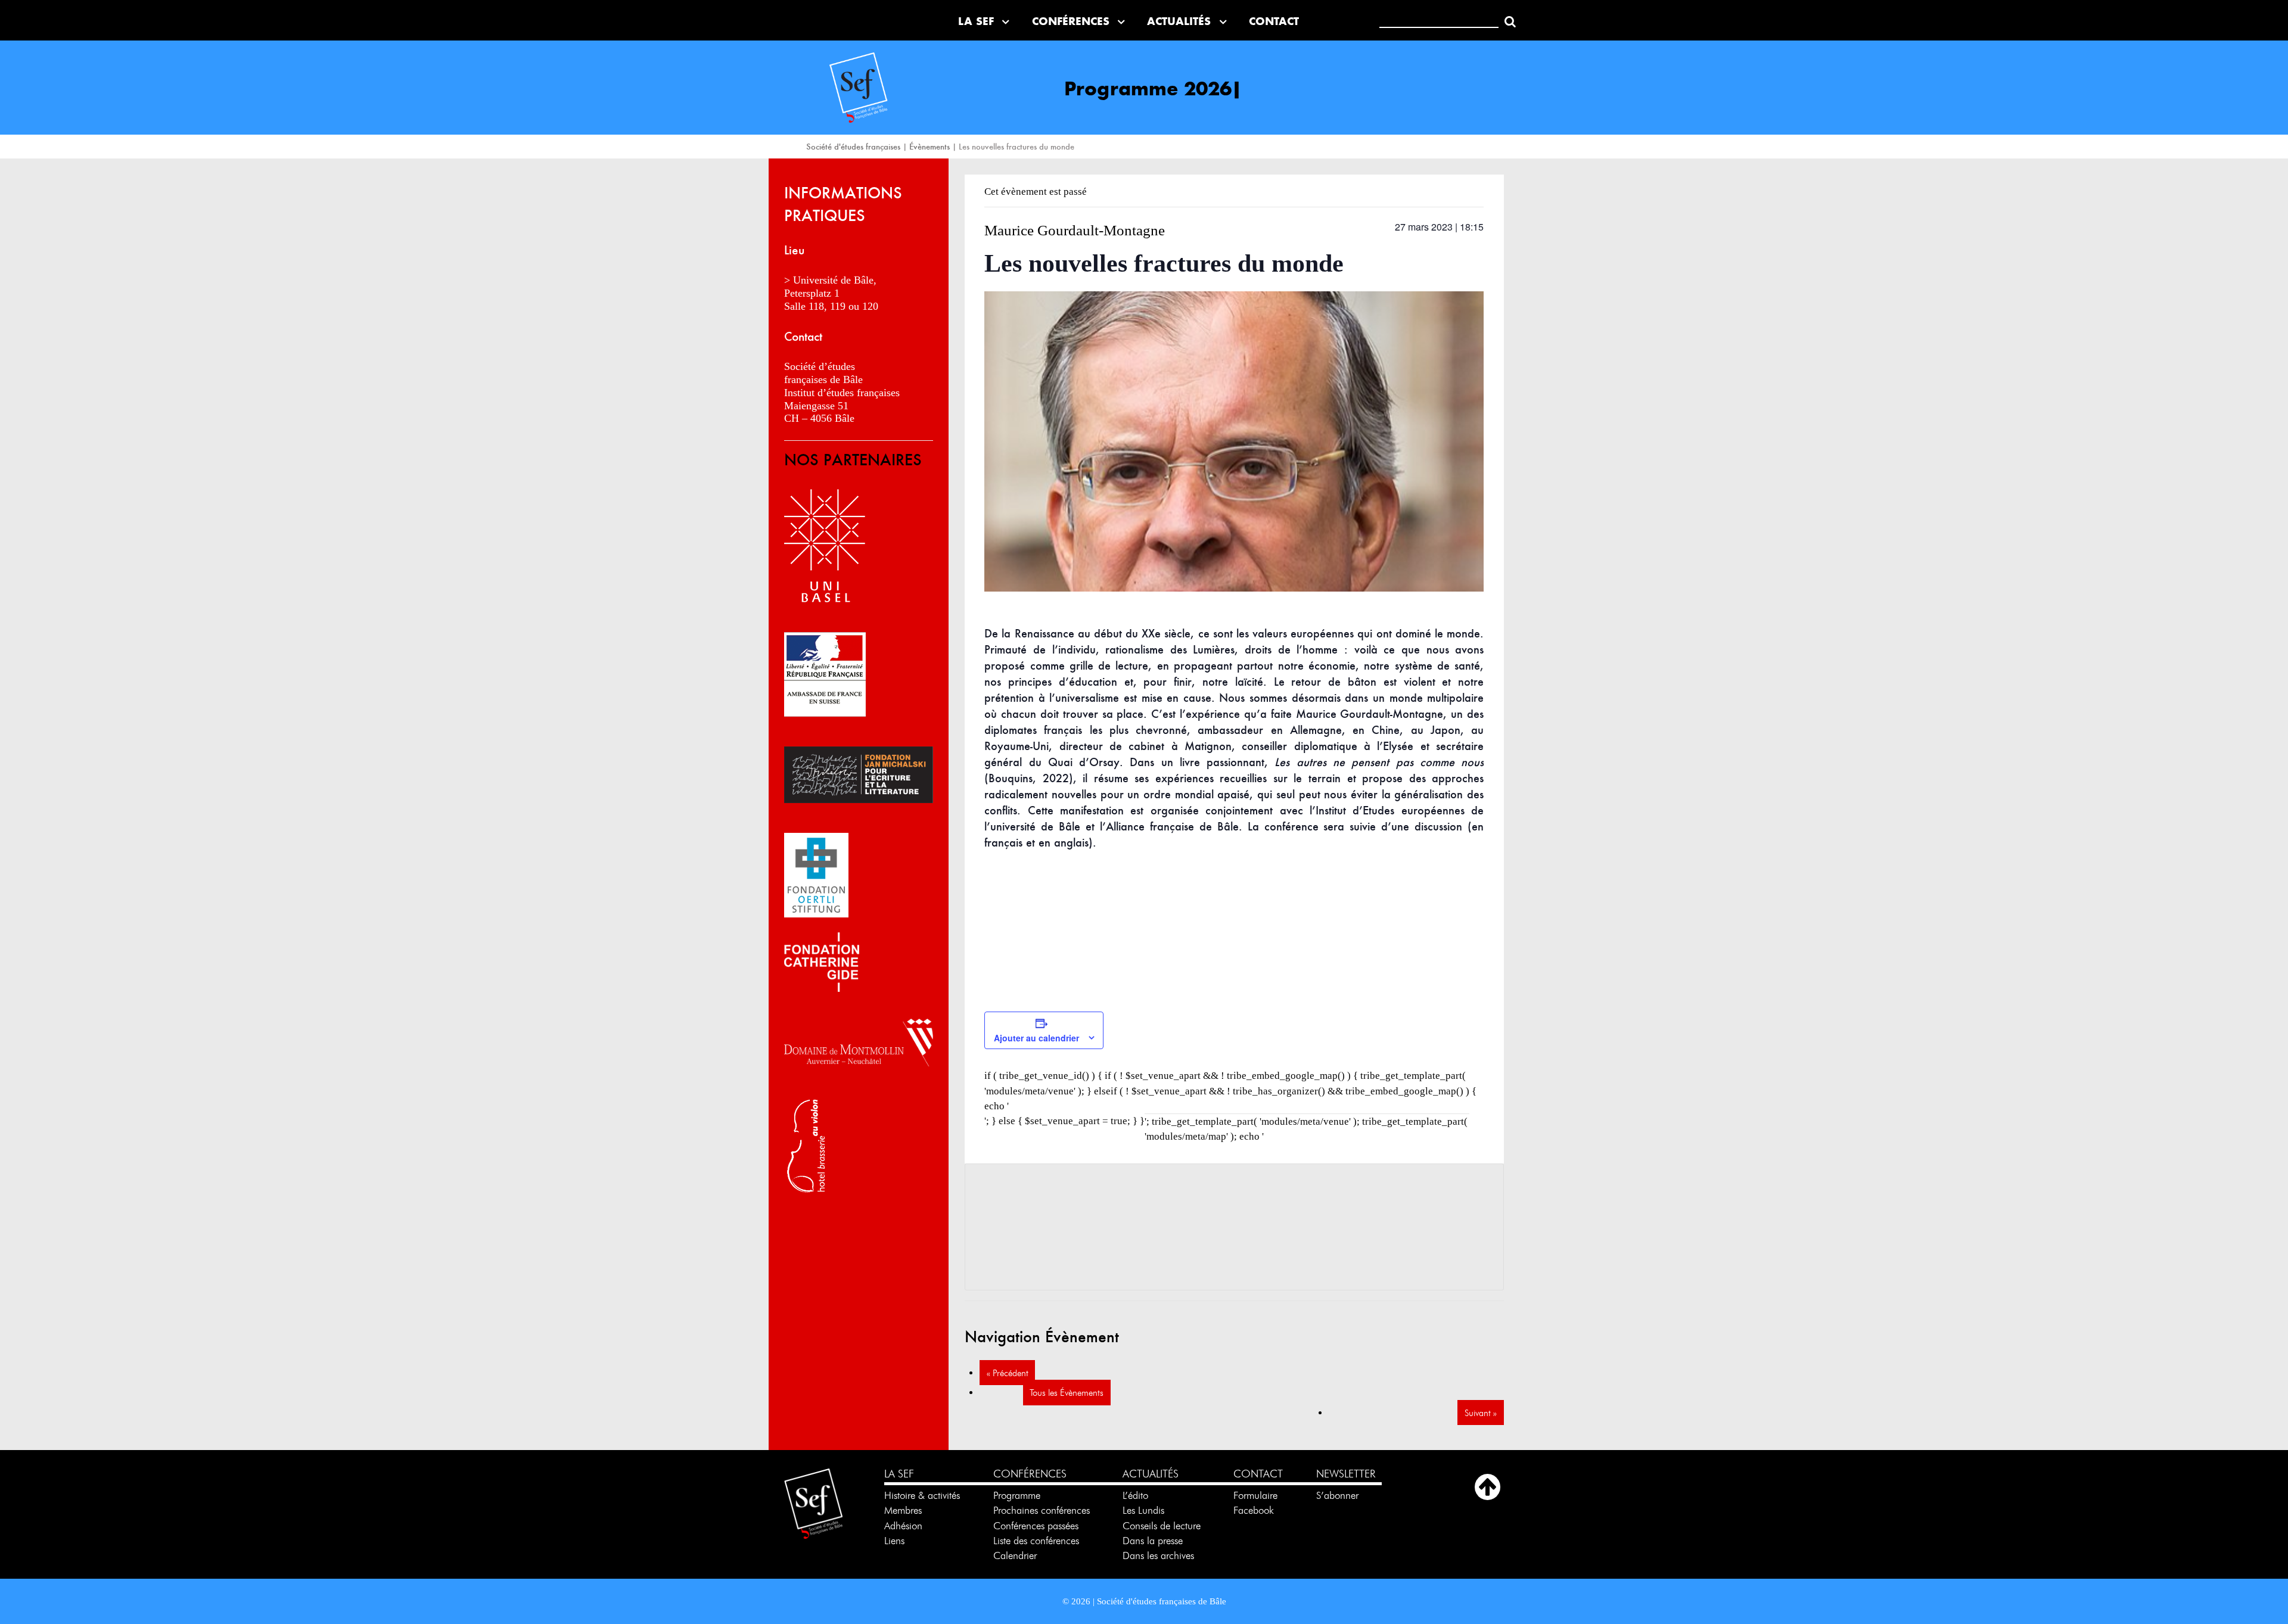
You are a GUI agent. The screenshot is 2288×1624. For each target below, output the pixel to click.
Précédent (1008, 1373)
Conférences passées (1036, 1526)
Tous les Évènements (1067, 1393)
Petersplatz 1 (812, 293)
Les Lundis (1143, 1510)
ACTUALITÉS (1151, 1474)
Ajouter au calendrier (1036, 1038)
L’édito (1135, 1495)
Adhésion (903, 1526)
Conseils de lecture (1162, 1526)
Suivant (1481, 1413)
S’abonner (1337, 1495)
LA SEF (899, 1474)
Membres (903, 1510)
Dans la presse (1153, 1541)
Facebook (1254, 1510)
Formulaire (1255, 1495)
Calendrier (1015, 1555)
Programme (1018, 1495)
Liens (894, 1541)
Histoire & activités (922, 1495)
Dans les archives (1158, 1555)
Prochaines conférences (1042, 1510)
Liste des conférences (1036, 1541)
